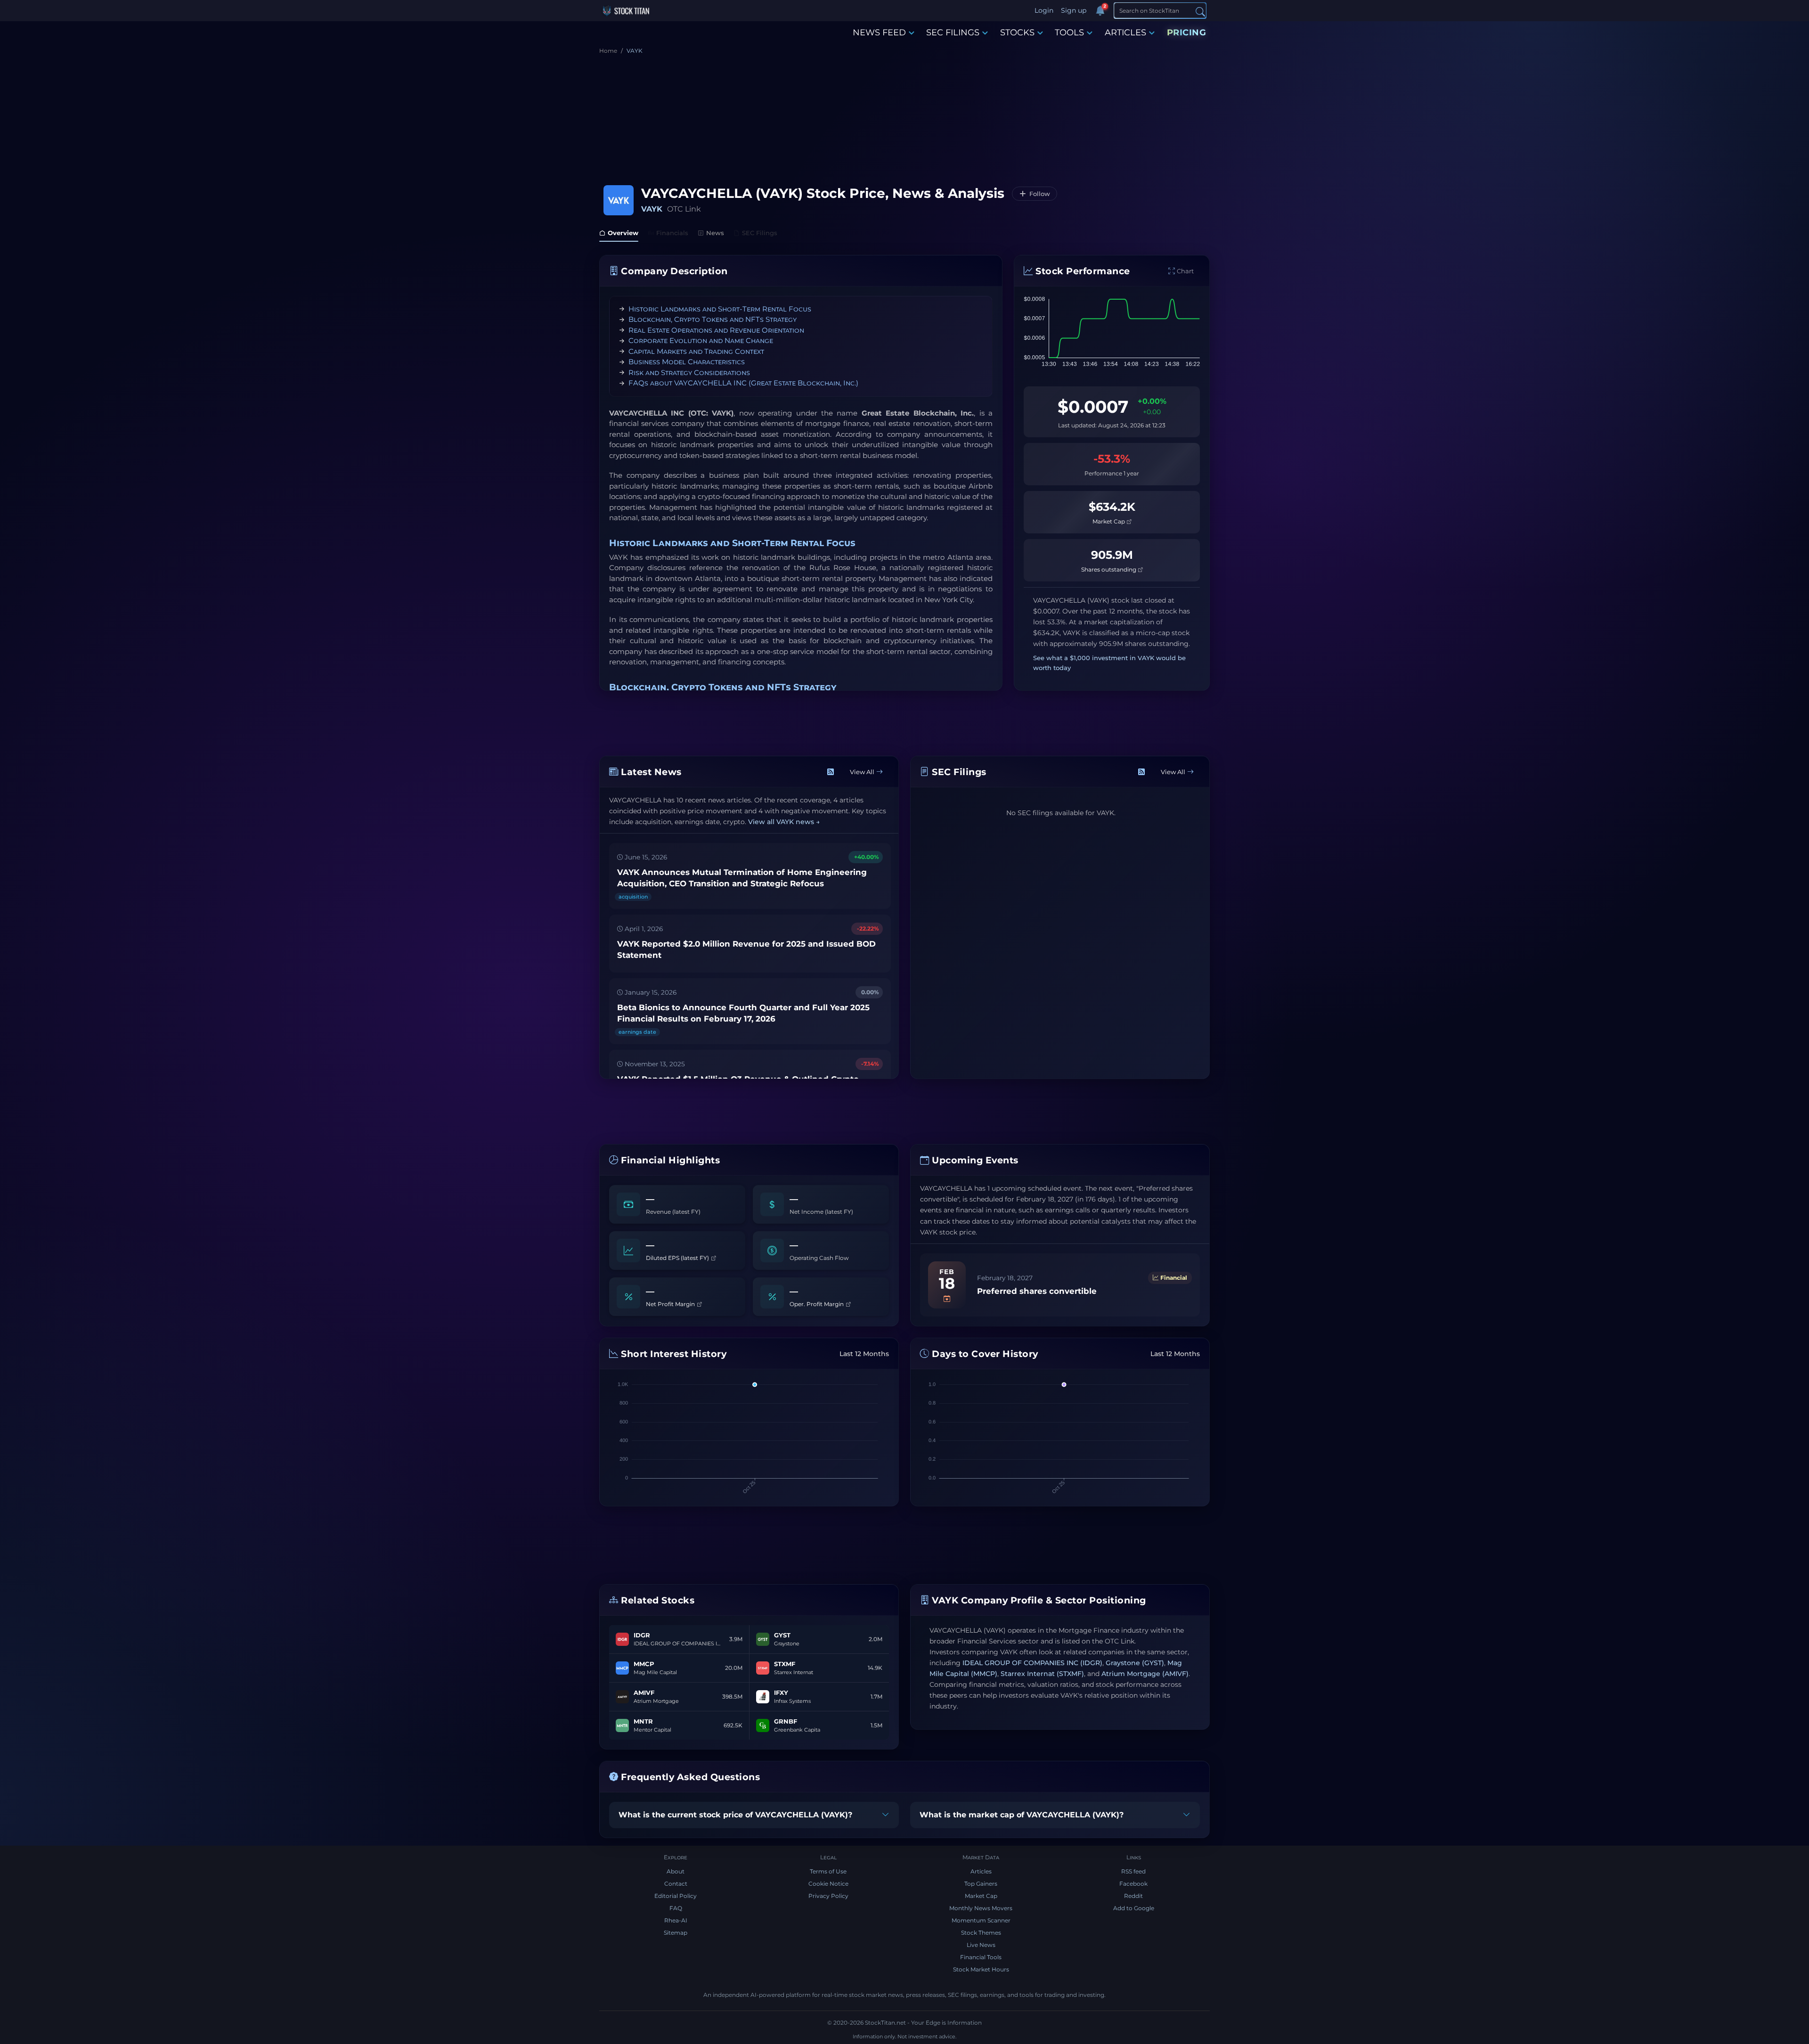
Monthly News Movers (981, 1908)
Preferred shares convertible (1037, 1291)
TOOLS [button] (1069, 33)
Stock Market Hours (981, 1969)
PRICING (1187, 33)
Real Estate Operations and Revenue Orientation (716, 330)
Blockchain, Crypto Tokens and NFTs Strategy (713, 319)
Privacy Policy (828, 1896)
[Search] (1200, 11)
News (715, 233)
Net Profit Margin (671, 1304)
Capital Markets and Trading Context (696, 351)
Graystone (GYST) (1135, 1663)
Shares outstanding (1109, 569)
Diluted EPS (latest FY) (678, 1258)
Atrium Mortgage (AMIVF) (1145, 1674)
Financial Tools (981, 1957)
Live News (981, 1945)
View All (862, 772)
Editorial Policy (676, 1896)
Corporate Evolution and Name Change (701, 340)
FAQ (676, 1908)
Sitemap (676, 1933)
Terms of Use (828, 1871)
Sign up (1074, 10)
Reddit (1133, 1896)
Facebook (1133, 1884)
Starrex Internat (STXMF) (1042, 1674)
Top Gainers (981, 1884)
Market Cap (1109, 521)
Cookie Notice (828, 1884)
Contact (676, 1884)
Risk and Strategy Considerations (689, 372)
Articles (981, 1871)
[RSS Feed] (831, 772)
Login (1044, 10)
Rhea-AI (676, 1920)
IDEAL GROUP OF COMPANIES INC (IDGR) (1032, 1663)
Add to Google (1134, 1908)
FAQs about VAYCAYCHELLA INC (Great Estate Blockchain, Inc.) (743, 383)
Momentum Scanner (981, 1920)
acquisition (633, 897)
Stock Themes (981, 1933)
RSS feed (1133, 1871)
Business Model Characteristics (687, 362)
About (676, 1871)
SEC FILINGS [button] (953, 33)
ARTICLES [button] (1125, 33)
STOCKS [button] (1017, 33)
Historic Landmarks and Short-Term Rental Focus (720, 309)
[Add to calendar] (947, 1299)
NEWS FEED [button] (879, 33)
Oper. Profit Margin (817, 1304)
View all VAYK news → (784, 822)
